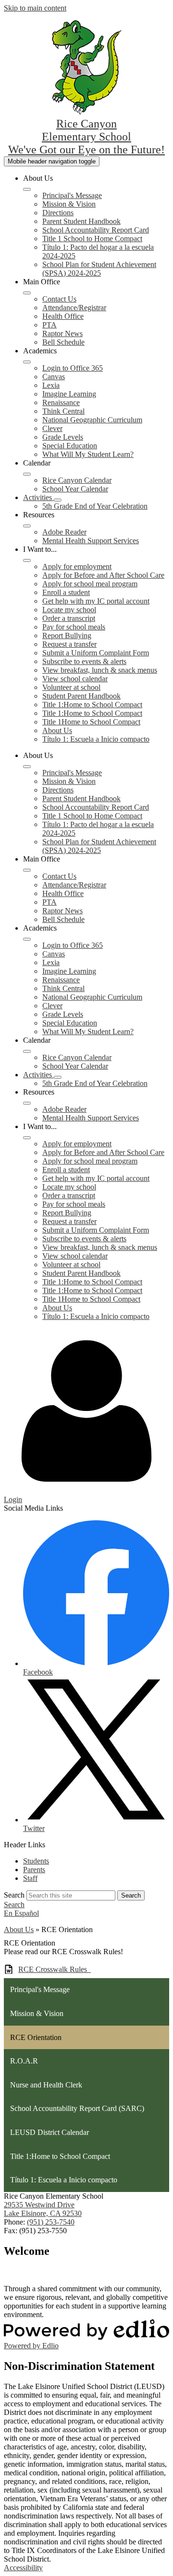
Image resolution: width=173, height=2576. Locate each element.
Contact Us (59, 299)
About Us (57, 730)
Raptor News (62, 333)
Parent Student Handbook (81, 221)
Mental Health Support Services (91, 541)
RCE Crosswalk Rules (55, 1969)
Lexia (51, 385)
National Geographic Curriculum (92, 420)
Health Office (63, 316)
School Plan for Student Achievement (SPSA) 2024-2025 (99, 269)
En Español (21, 1913)
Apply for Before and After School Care (103, 575)
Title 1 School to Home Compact (92, 239)
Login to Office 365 (73, 368)
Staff (30, 1878)
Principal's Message (72, 195)
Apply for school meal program (90, 584)
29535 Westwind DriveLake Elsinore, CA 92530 (43, 2209)
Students (36, 1861)
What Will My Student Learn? (88, 454)
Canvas (54, 377)
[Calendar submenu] (27, 474)
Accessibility (23, 2568)
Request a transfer (69, 644)
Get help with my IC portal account (96, 601)
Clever (52, 428)
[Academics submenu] (27, 362)
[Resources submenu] (27, 526)
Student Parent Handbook (81, 696)
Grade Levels (63, 437)
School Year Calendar (75, 489)
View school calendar (75, 679)
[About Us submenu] (27, 189)
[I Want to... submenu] (27, 560)
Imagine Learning (69, 394)
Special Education (70, 446)
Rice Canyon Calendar (77, 480)
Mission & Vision (69, 204)
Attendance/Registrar (74, 308)
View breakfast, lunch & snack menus (100, 670)
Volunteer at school (71, 687)
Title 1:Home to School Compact (92, 705)
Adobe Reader (64, 532)
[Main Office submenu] (27, 293)
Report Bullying (67, 635)
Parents (34, 1870)
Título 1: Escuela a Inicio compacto (96, 739)
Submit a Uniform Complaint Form (96, 653)
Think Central (63, 411)
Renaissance (61, 402)
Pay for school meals (74, 627)
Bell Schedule (63, 342)
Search (14, 1895)
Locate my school (69, 610)
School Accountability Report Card (96, 230)
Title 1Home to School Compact (91, 722)
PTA (49, 325)
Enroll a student (66, 592)
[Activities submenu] (58, 500)
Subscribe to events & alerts (84, 661)
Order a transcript (69, 618)
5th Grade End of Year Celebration (95, 506)
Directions (58, 213)
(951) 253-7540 (51, 2222)
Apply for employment (77, 566)
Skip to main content (35, 8)
